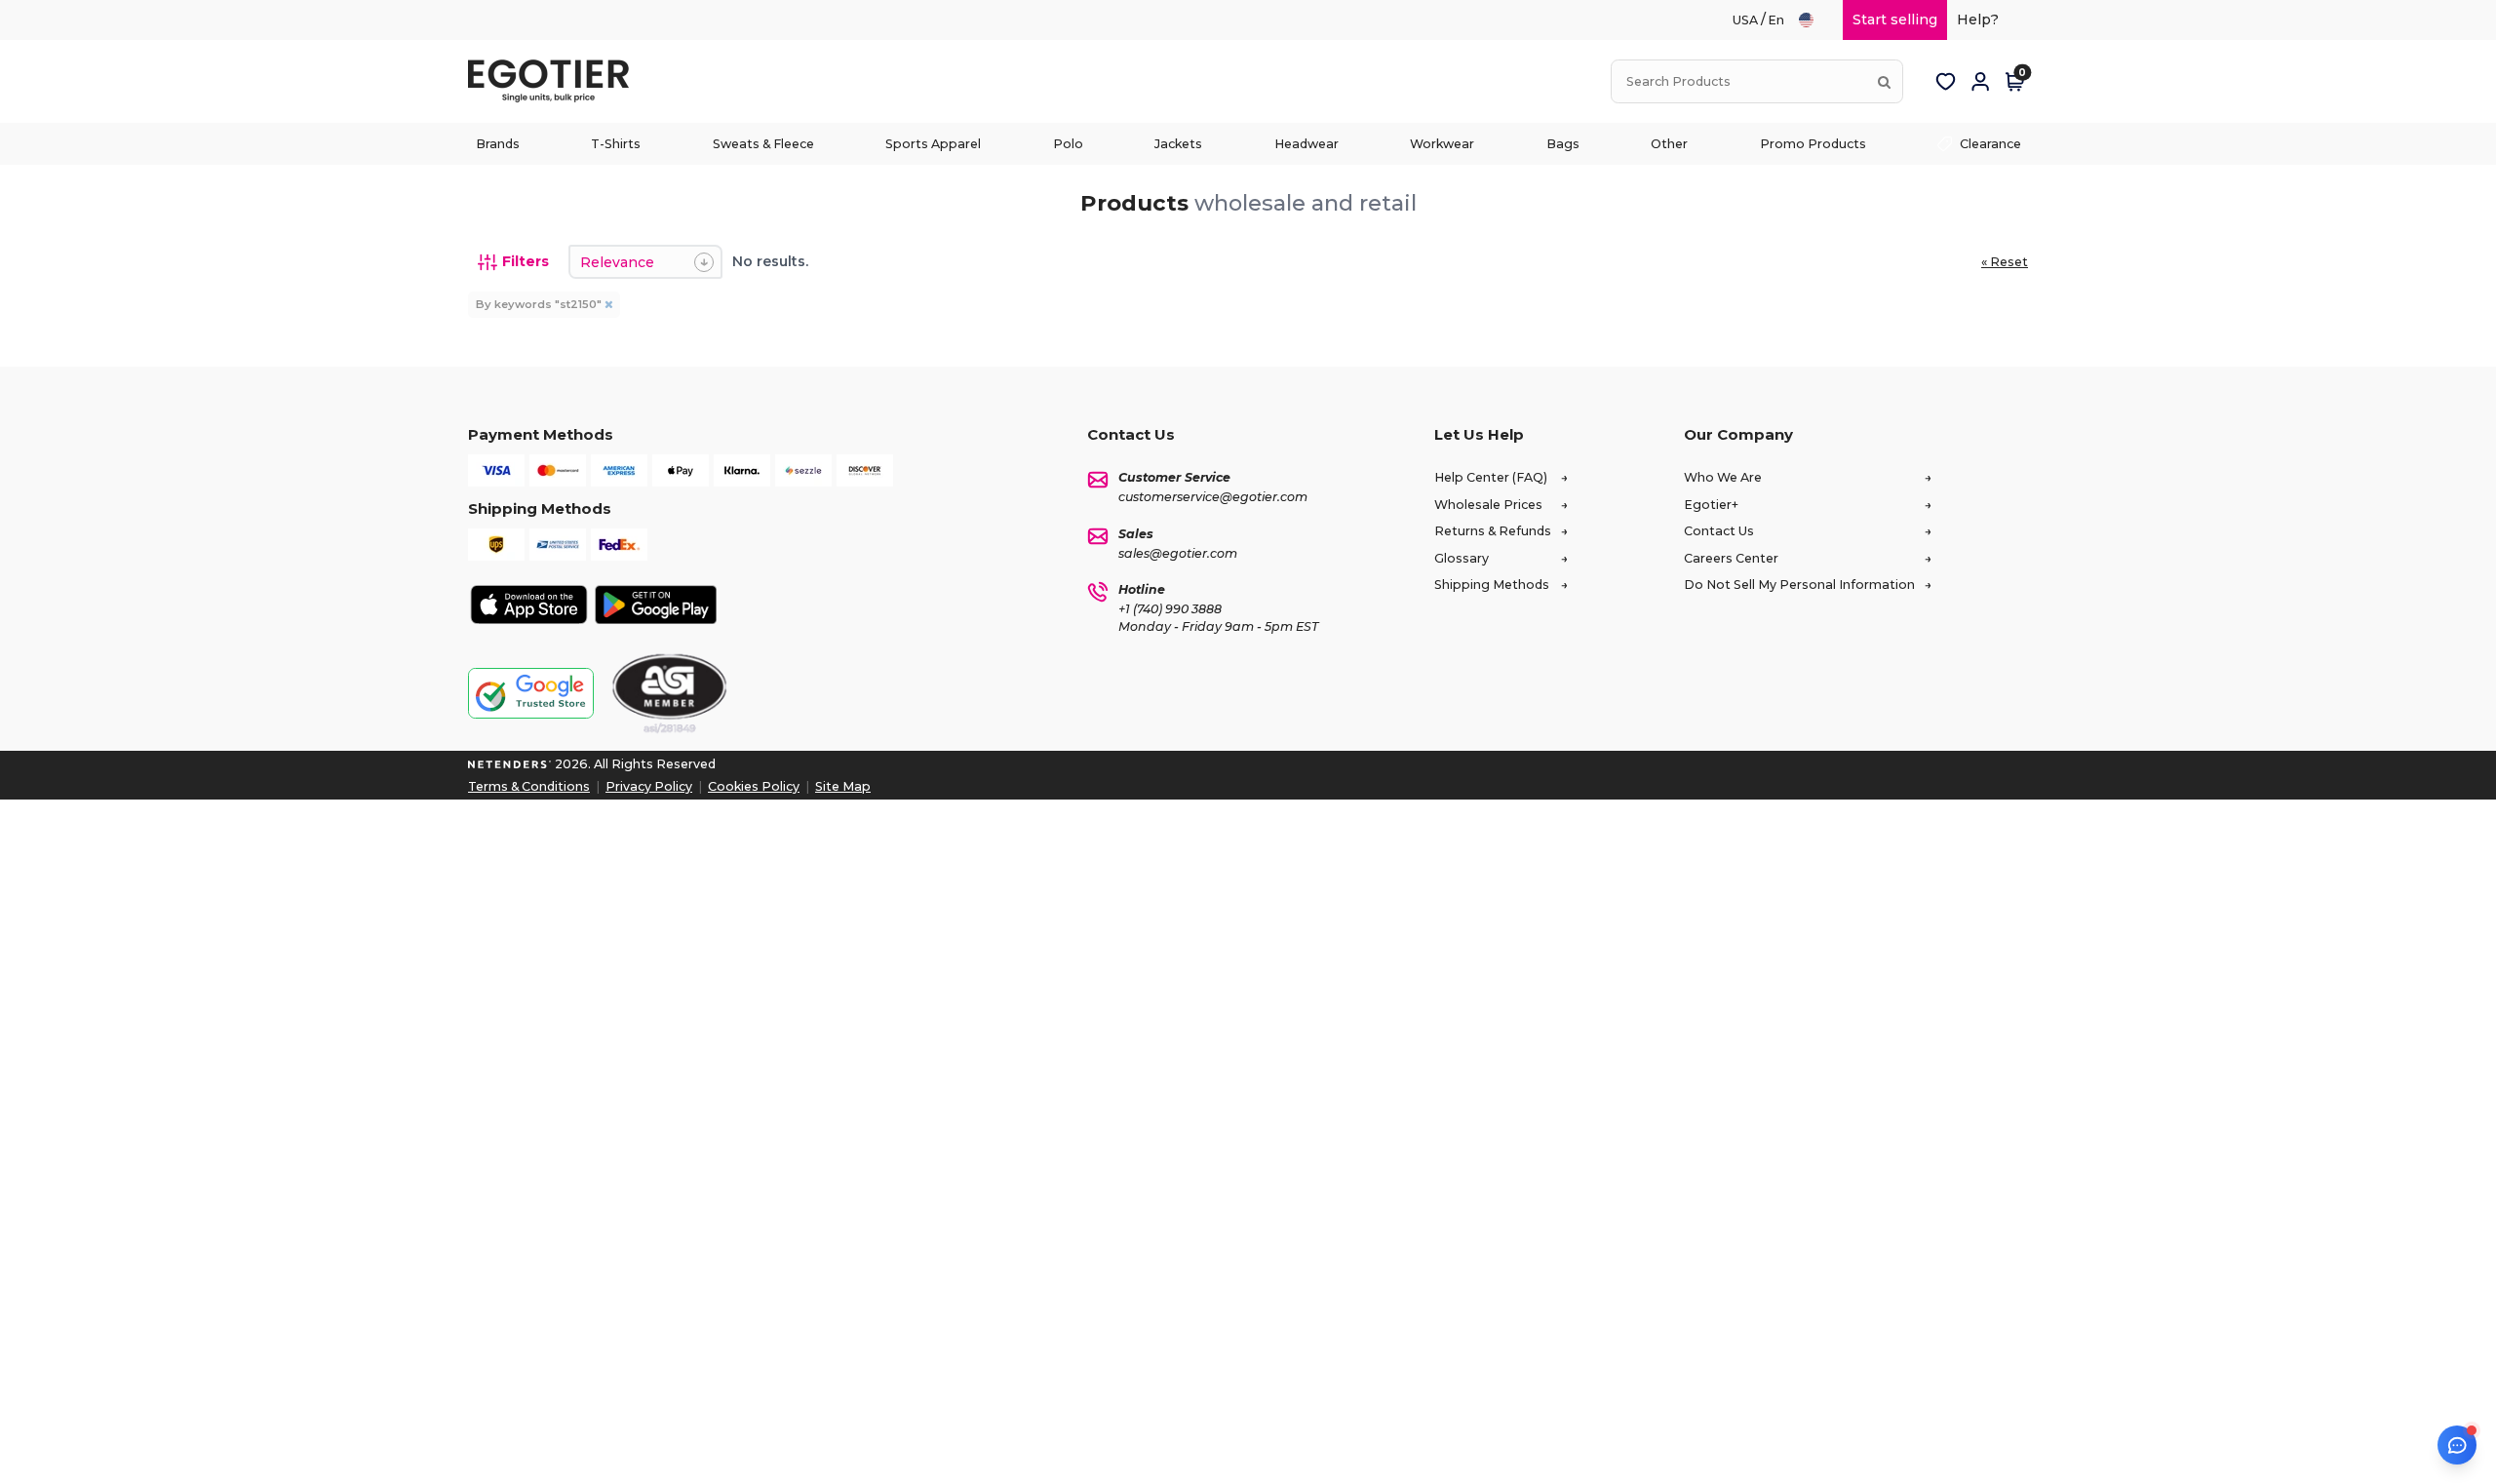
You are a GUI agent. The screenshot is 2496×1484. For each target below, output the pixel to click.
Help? (1978, 20)
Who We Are (1723, 477)
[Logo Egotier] (556, 81)
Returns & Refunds (1493, 531)
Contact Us (1719, 531)
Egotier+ (1711, 505)
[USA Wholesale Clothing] (1815, 20)
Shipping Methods (1492, 585)
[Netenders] (510, 764)
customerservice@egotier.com (1213, 497)
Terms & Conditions (529, 786)
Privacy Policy (649, 786)
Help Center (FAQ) (1491, 477)
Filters (526, 261)
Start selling (1895, 20)
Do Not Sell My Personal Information (1799, 585)
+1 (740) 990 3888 (1170, 609)
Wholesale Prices (1488, 505)
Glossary (1462, 558)
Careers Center (1731, 558)
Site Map (843, 786)
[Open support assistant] (2457, 1445)
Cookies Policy (754, 786)
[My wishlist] (1945, 82)
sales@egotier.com (1178, 553)
